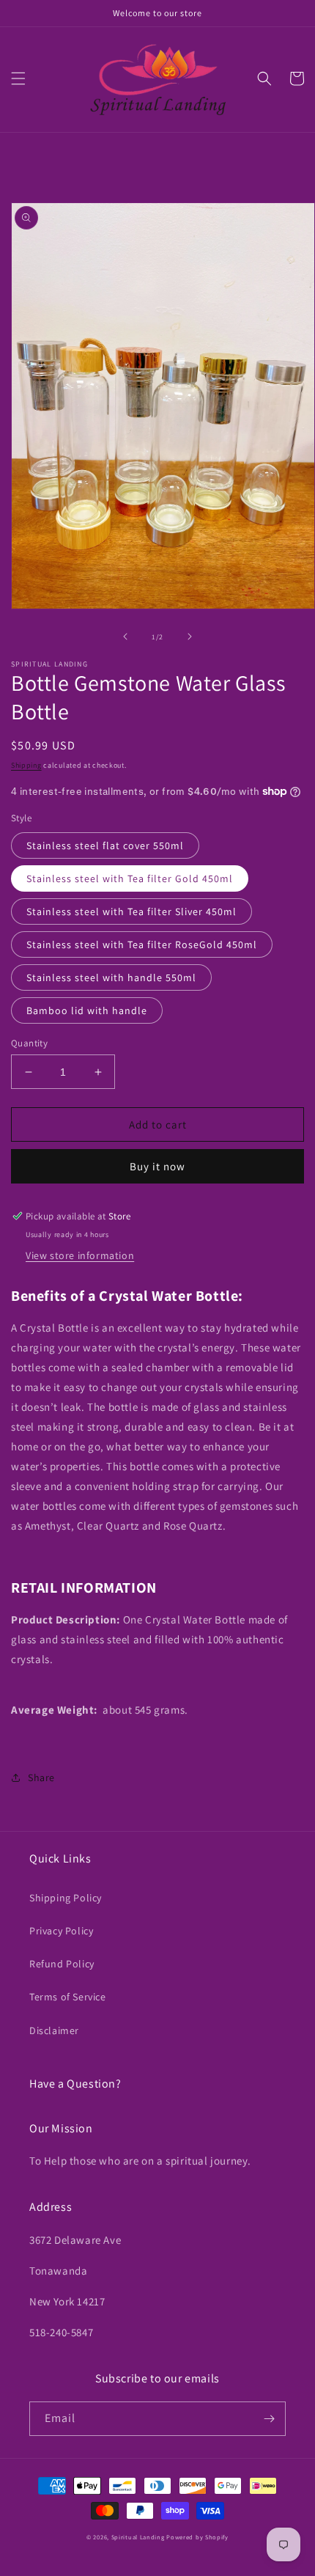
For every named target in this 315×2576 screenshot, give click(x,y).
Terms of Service (68, 1997)
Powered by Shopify (197, 2537)
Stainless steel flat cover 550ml (105, 845)
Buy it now (157, 1166)
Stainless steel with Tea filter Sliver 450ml (131, 911)
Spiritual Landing (139, 2537)
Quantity (29, 1043)
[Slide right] (190, 636)
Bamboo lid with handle (87, 1010)
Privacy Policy (61, 1931)
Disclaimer (54, 2030)
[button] (18, 78)
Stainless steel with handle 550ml (111, 977)
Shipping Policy (66, 1898)
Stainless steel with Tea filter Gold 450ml (130, 878)
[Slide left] (125, 636)
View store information (80, 1255)
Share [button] (41, 1777)
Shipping (26, 765)
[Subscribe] (269, 2419)
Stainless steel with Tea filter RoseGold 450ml (142, 944)
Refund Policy (62, 1964)
